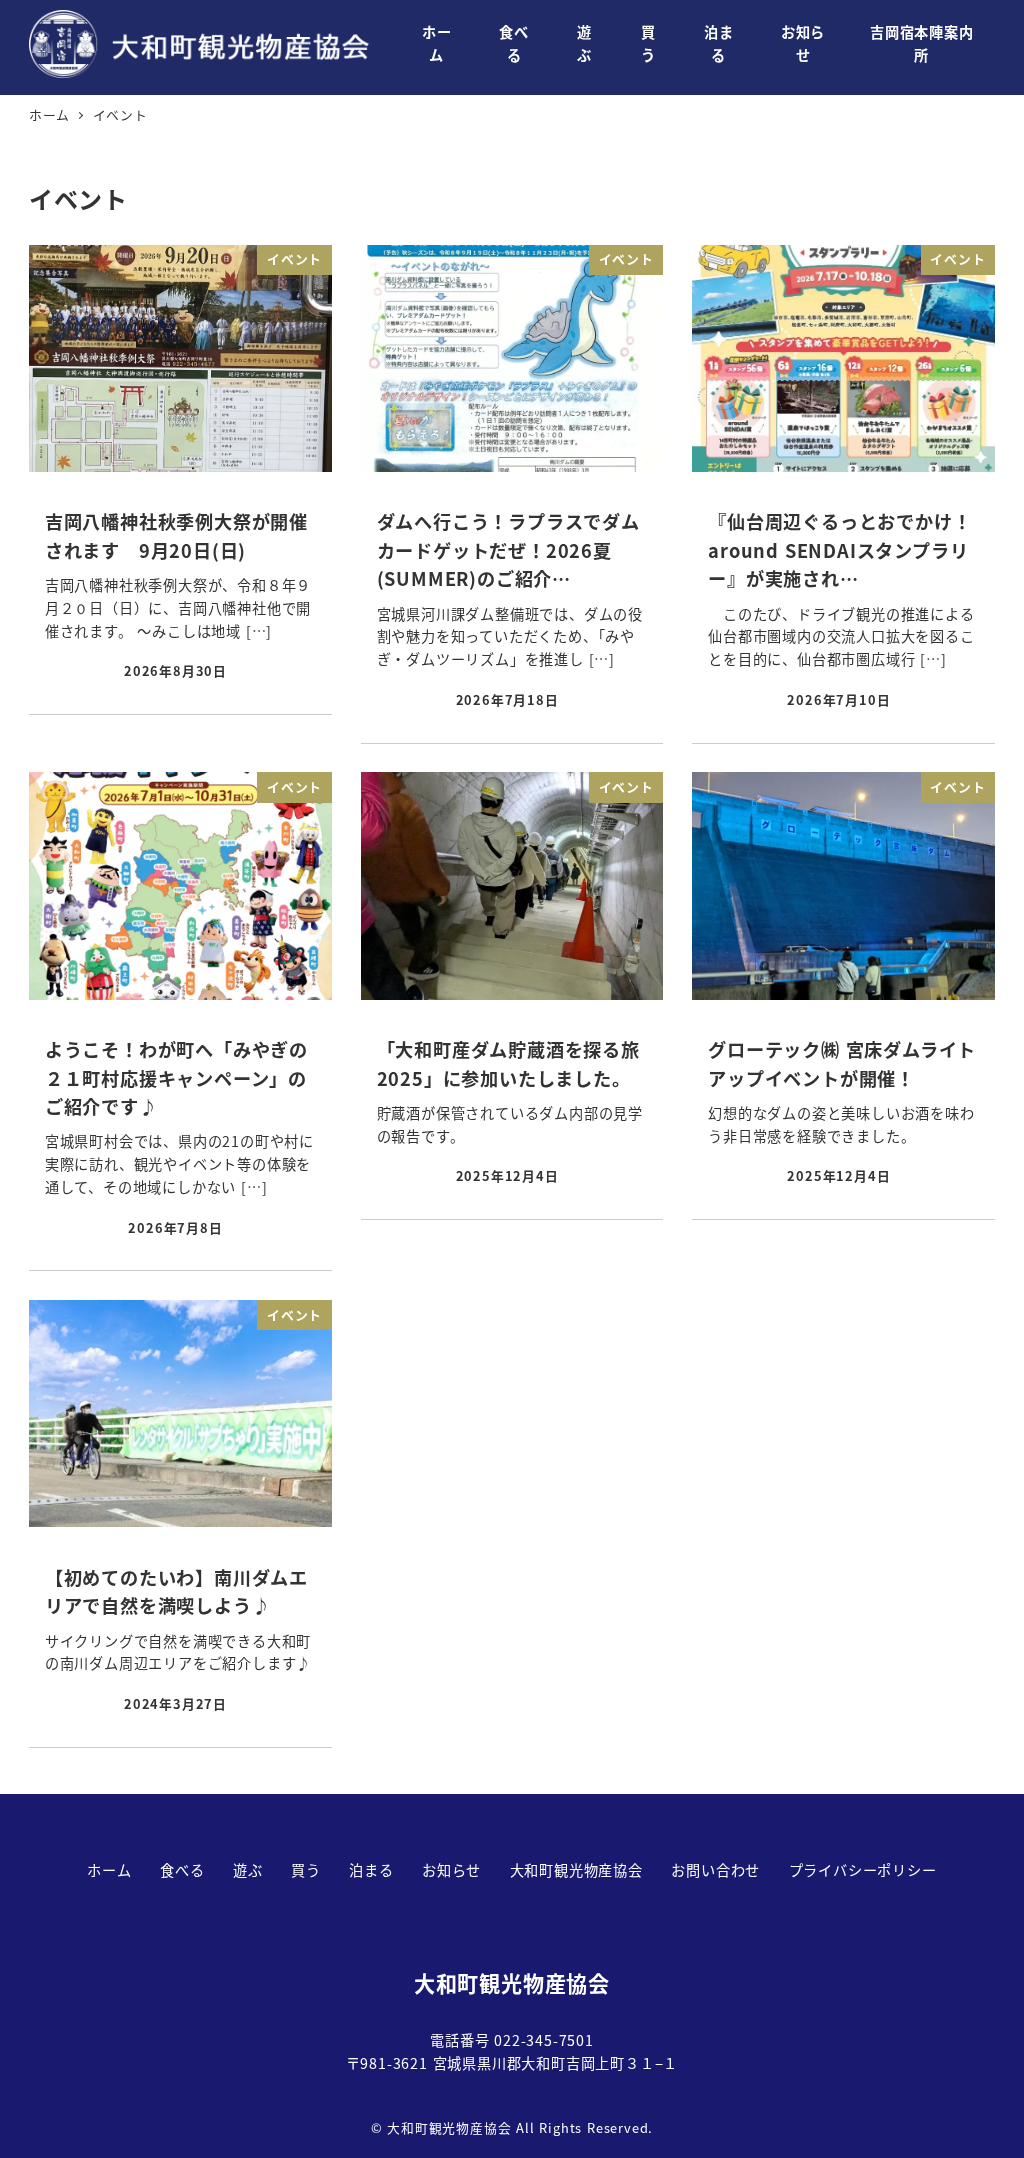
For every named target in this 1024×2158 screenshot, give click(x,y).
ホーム (109, 1870)
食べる (182, 1870)
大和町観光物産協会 (576, 1870)
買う (306, 1870)
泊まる (371, 1870)
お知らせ (451, 1870)
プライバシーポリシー (863, 1870)
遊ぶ (248, 1870)
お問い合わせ (715, 1870)
